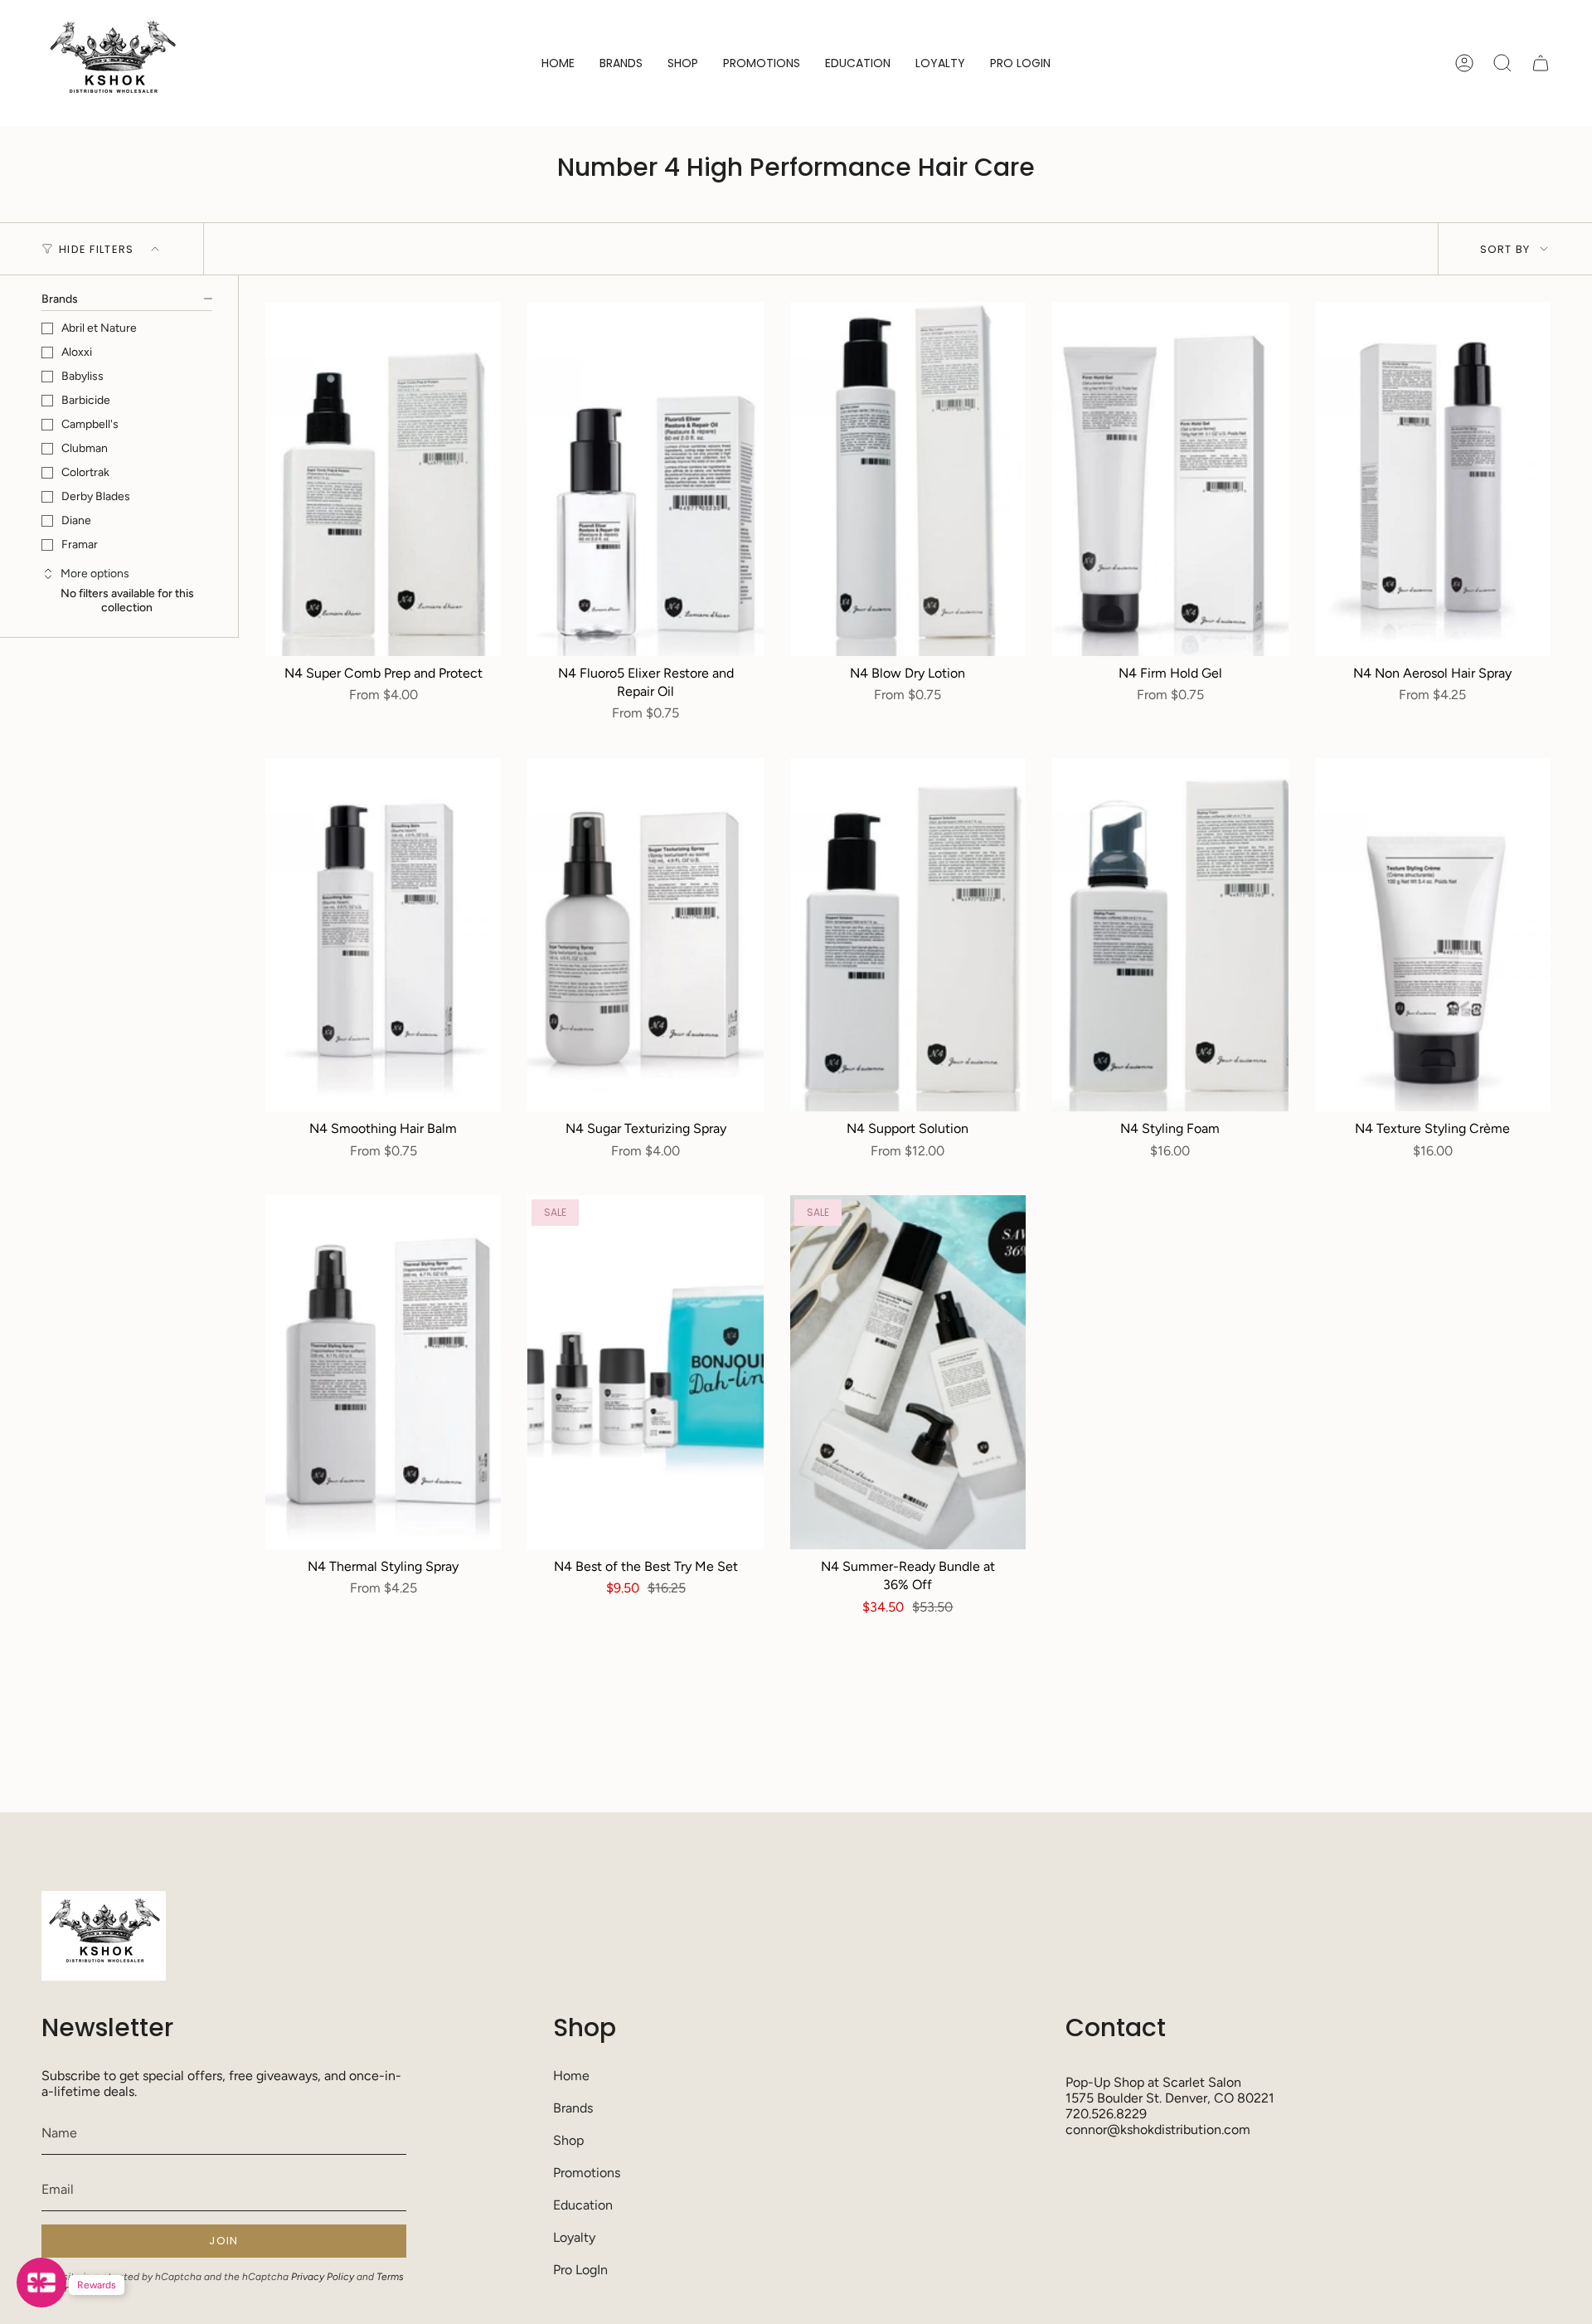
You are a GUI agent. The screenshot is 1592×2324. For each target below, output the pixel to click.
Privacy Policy (323, 2277)
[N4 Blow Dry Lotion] (908, 479)
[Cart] (1541, 63)
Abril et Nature (99, 328)
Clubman (85, 448)
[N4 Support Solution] (908, 935)
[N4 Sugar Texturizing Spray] (645, 935)
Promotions (587, 2173)
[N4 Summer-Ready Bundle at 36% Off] (908, 1372)
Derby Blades (96, 496)
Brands (573, 2108)
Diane (76, 520)
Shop (568, 2140)
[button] (621, 63)
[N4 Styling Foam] (1170, 935)
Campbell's (90, 424)
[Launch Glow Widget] (41, 2283)
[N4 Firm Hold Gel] (1170, 479)
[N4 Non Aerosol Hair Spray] (1433, 479)
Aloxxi (77, 352)
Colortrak (85, 472)
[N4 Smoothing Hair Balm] (383, 935)
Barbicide (86, 400)
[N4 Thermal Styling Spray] (383, 1372)
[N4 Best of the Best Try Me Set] (645, 1372)
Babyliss (83, 376)
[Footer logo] (104, 1936)
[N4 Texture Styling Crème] (1433, 935)
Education (583, 2205)
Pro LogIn (580, 2270)
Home (571, 2076)
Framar (80, 545)
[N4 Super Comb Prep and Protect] (383, 479)
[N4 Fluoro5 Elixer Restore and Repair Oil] (645, 479)
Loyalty (574, 2237)
